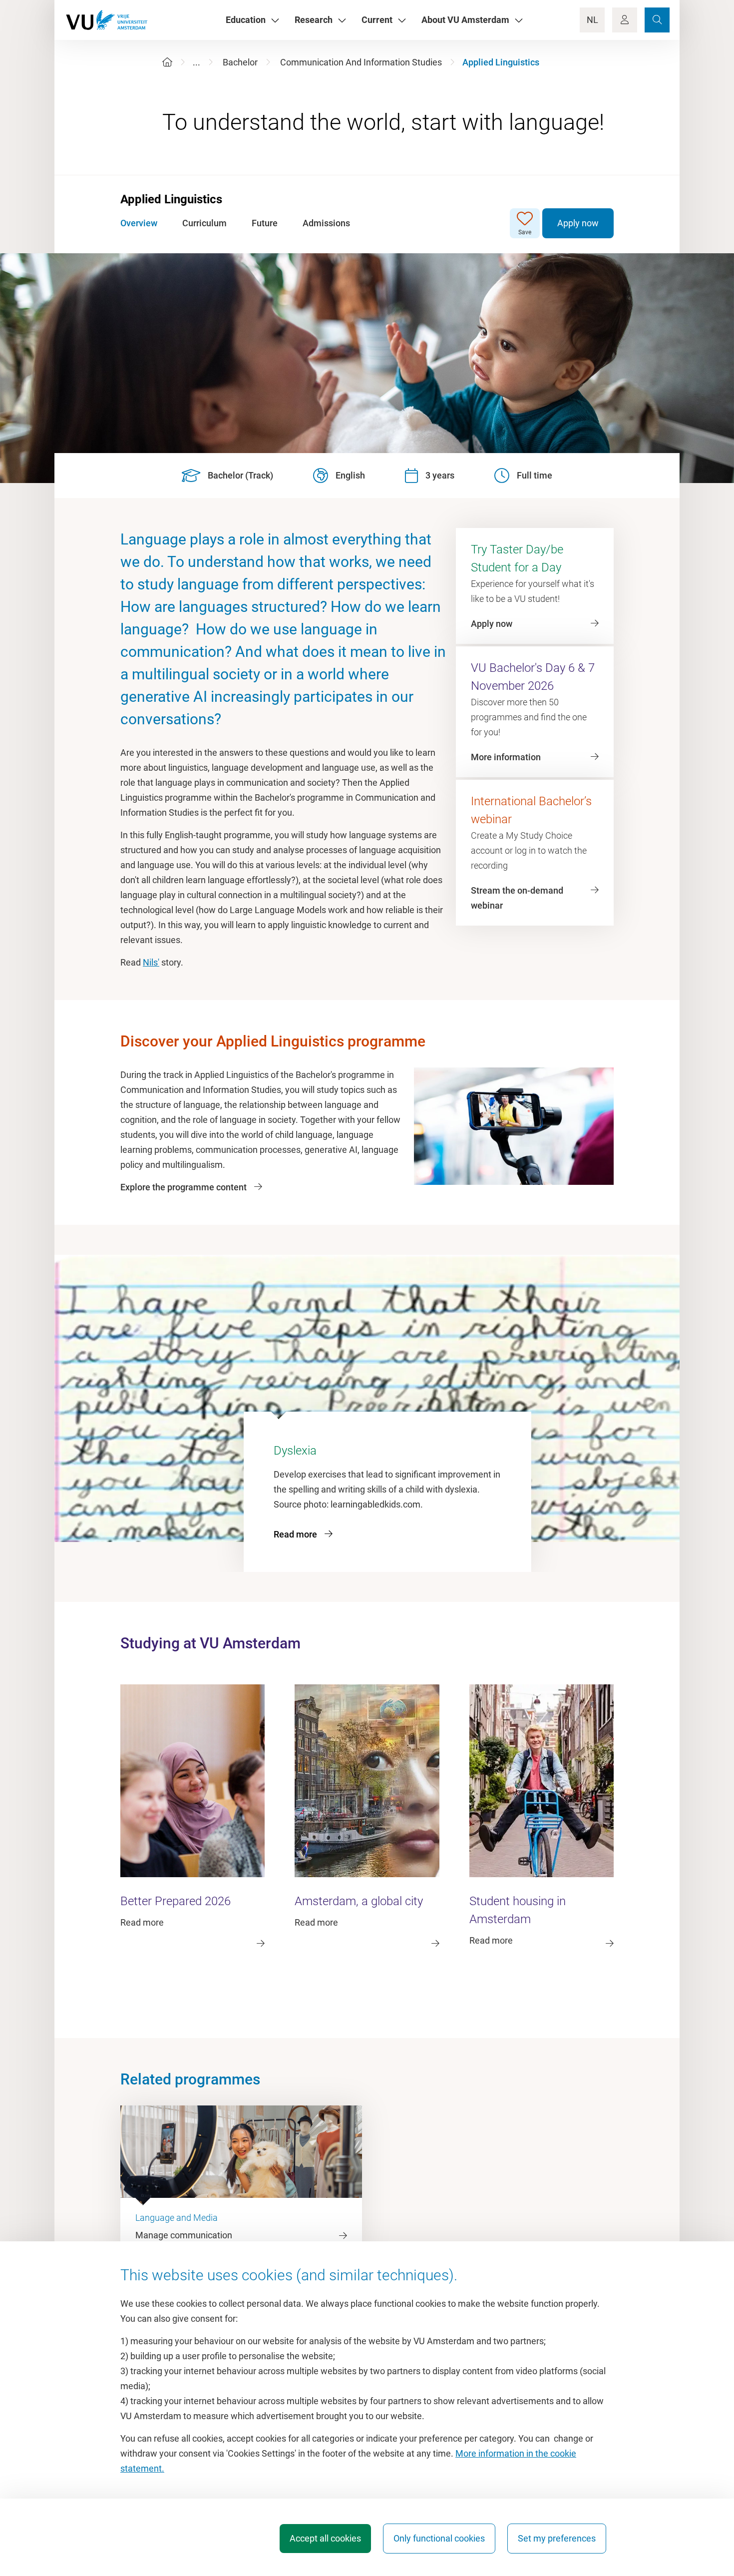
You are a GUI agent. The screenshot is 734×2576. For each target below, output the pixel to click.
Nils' (151, 962)
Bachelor (240, 62)
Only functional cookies (439, 2538)
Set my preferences (557, 2538)
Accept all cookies (325, 2538)
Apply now (578, 223)
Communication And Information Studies (361, 62)
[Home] (167, 62)
